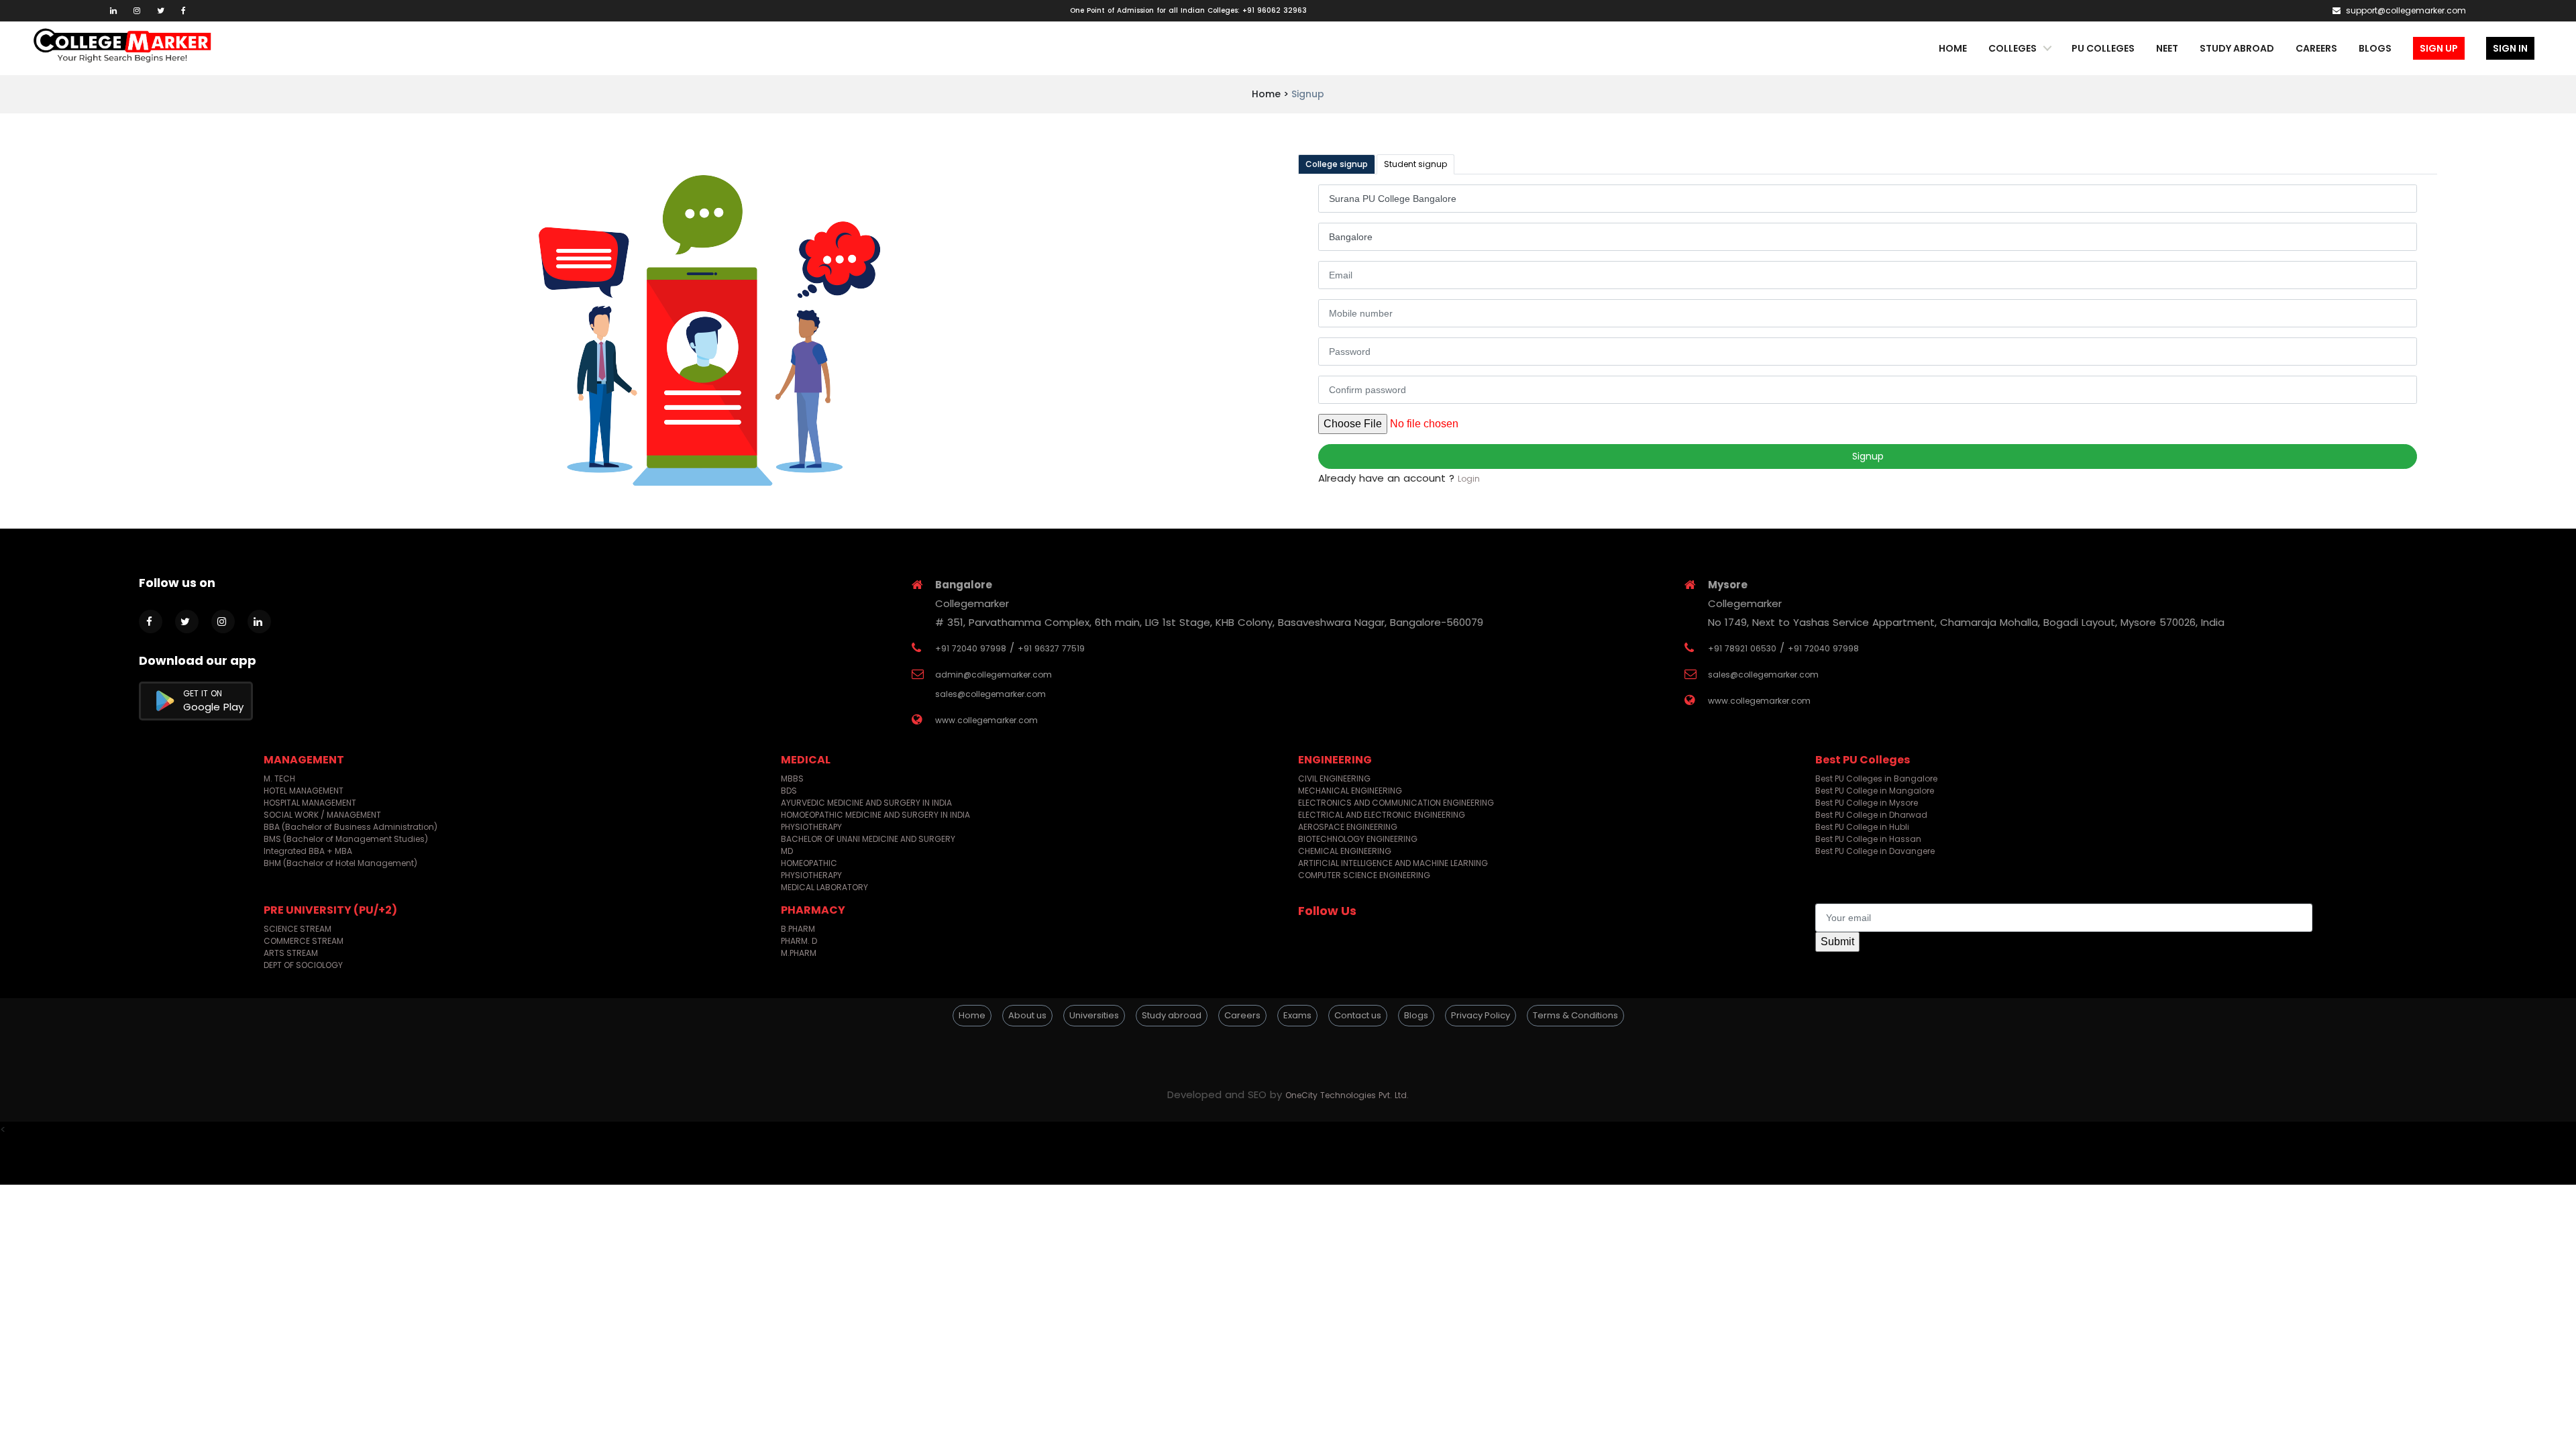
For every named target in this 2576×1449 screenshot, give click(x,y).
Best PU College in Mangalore (1875, 791)
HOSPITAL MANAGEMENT (310, 803)
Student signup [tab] (1415, 164)
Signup (1868, 456)
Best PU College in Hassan (1868, 839)
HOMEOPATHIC (809, 863)
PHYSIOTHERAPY (811, 827)
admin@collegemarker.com (994, 675)
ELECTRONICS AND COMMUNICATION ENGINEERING (1396, 803)
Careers (2316, 48)
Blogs (2375, 48)
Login (1469, 479)
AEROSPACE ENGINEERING (1348, 827)
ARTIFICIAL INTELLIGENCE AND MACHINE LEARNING (1393, 863)
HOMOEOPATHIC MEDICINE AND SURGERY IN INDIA (875, 815)
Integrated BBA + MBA (308, 851)
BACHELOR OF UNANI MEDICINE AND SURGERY (868, 839)
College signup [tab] (1337, 164)
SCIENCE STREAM (298, 929)
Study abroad (1172, 1015)
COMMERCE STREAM (304, 941)
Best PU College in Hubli (1862, 827)
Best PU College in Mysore (1867, 803)
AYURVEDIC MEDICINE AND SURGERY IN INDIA (866, 803)
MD (787, 851)
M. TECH (279, 779)
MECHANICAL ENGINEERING (1350, 791)
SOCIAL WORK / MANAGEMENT (322, 815)
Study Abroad (2237, 48)
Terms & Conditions (1575, 1015)
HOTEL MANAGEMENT (304, 791)
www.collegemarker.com (986, 720)
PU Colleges (2103, 48)
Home (1953, 48)
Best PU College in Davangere (1875, 851)
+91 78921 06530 (1742, 648)
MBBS (792, 779)
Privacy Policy (1481, 1015)
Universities (1094, 1015)
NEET (2167, 48)
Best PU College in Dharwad (1871, 815)
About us (1027, 1015)
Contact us (1358, 1015)
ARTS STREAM (291, 953)
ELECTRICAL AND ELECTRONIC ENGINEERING (1382, 815)
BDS (789, 791)
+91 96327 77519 (1051, 648)
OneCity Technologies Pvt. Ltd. (1347, 1095)
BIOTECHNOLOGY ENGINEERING (1358, 839)
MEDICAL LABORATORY (824, 887)
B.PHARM (798, 929)
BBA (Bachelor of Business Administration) (351, 827)
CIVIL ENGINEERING (1334, 779)
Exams (1297, 1015)
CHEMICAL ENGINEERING (1345, 851)
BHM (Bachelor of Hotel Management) (340, 863)
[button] (1288, 1051)
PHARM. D (799, 941)
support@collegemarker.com (2405, 10)
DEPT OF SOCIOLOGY (303, 965)
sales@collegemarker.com (990, 694)
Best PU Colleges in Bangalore (1876, 779)
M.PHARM (799, 953)
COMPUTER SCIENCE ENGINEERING (1364, 875)
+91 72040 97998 (971, 648)
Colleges (2012, 48)
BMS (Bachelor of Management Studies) (346, 839)
